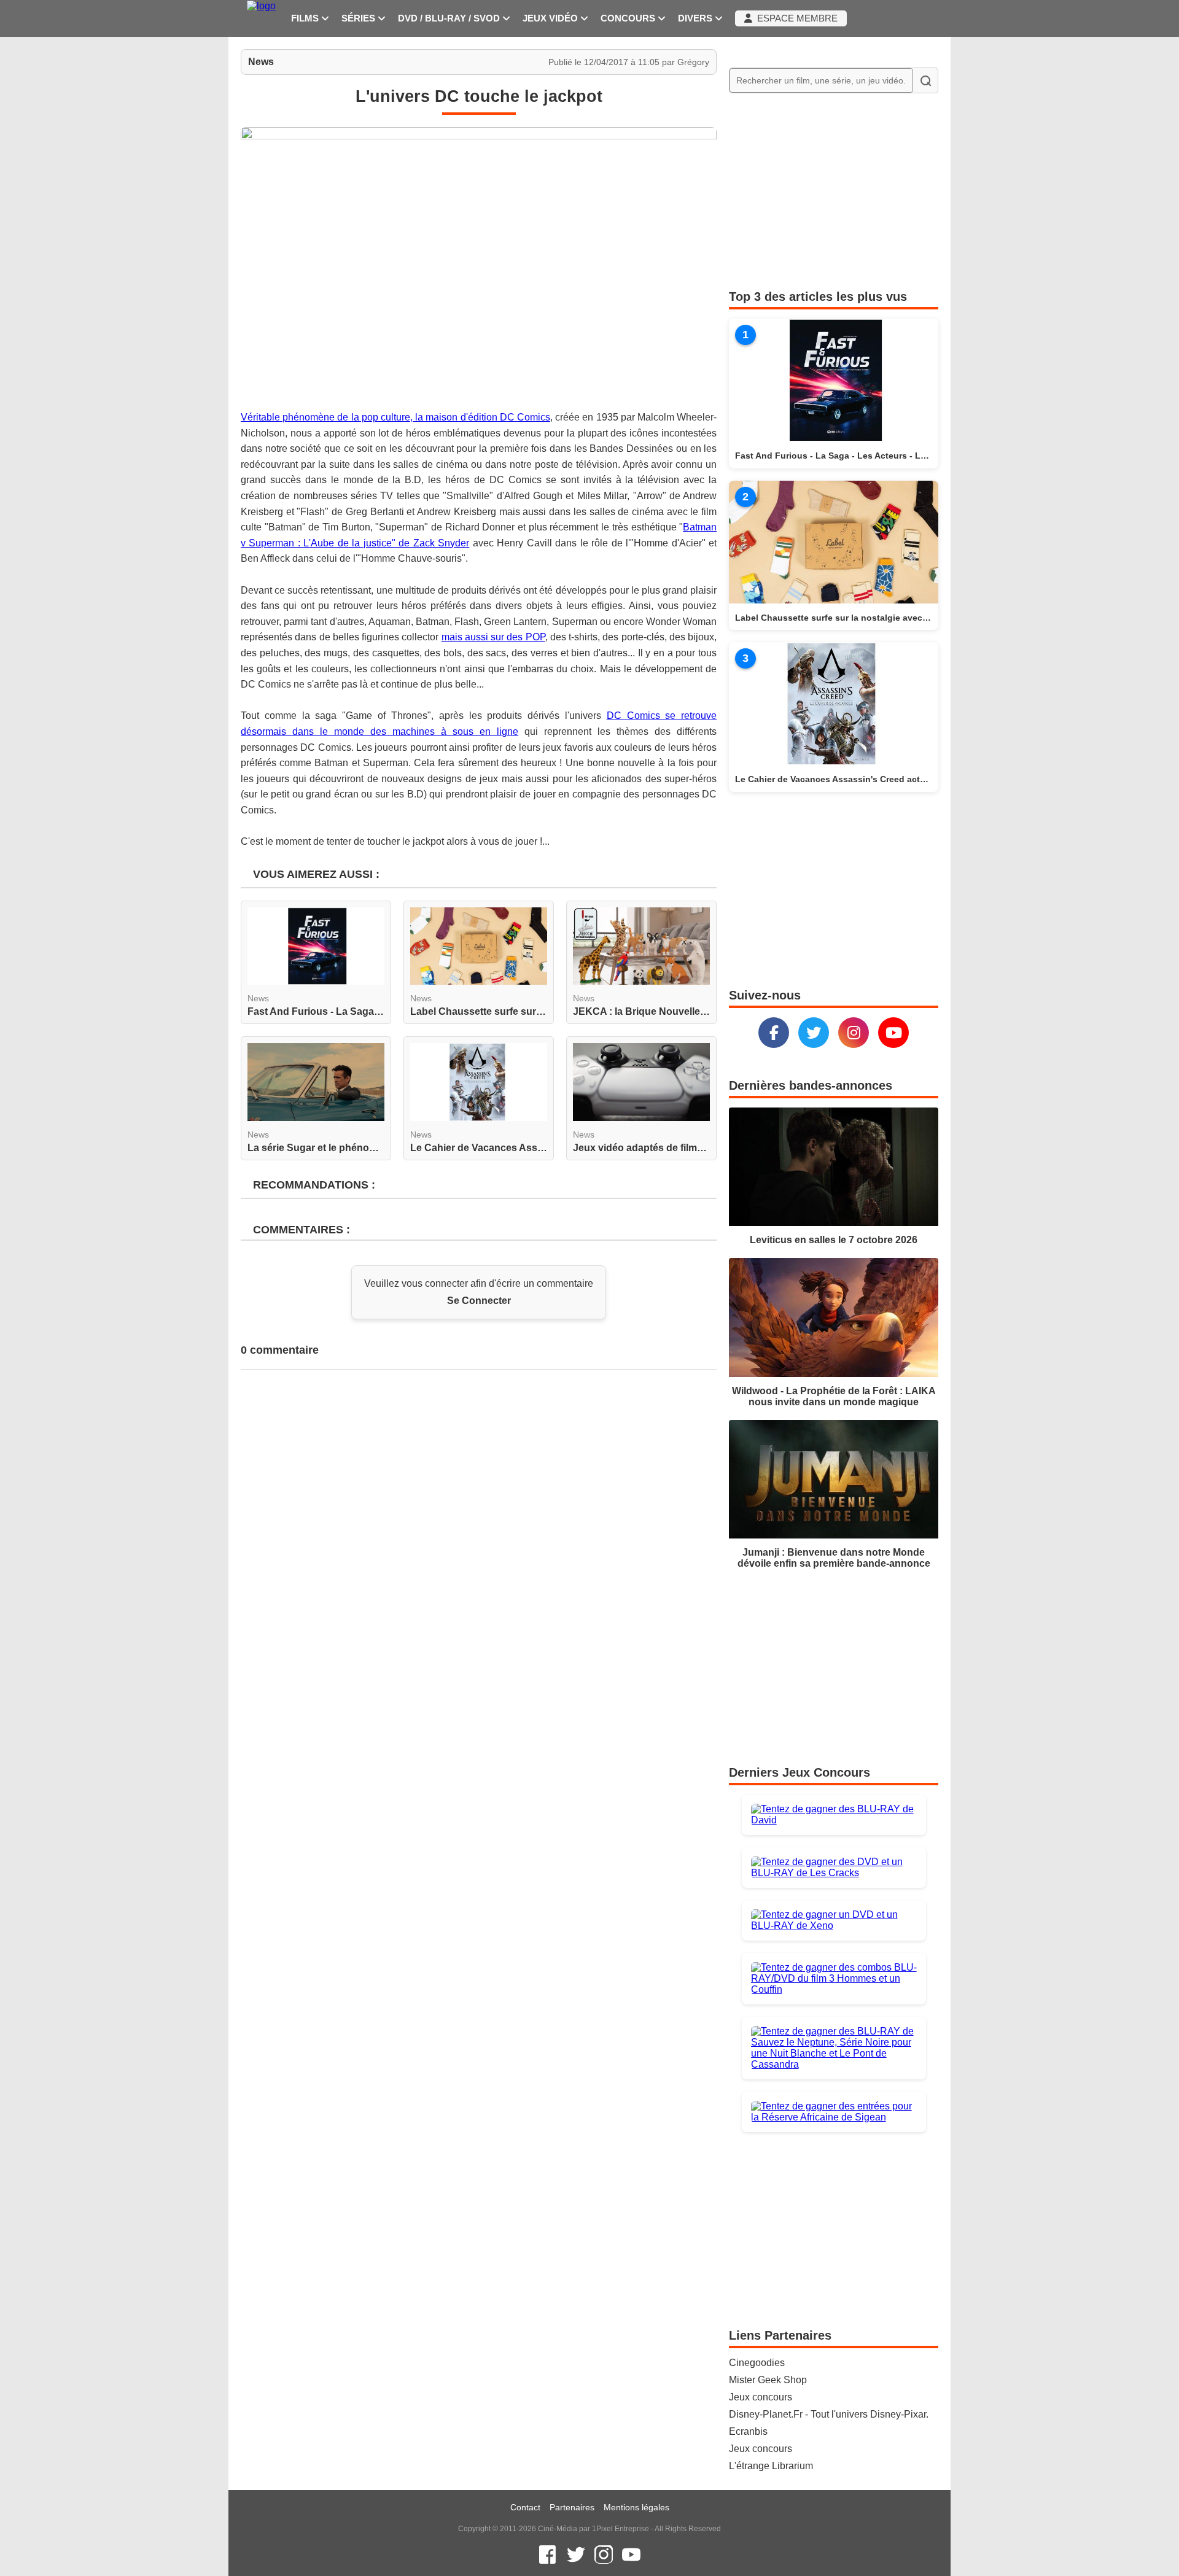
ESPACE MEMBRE (795, 18)
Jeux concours (761, 2397)
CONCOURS (629, 18)
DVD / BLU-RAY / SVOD (450, 18)
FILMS (306, 18)
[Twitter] (814, 1033)
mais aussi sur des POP (493, 637)
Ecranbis (748, 2431)
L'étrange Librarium (771, 2466)
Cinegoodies (757, 2363)
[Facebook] (774, 1033)
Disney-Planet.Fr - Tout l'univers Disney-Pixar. (829, 2414)
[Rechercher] (925, 80)
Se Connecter (479, 1301)
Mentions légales (636, 2507)
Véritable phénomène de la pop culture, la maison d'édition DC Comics (395, 417)
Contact (525, 2507)
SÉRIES (360, 18)
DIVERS (696, 18)
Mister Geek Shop (768, 2380)
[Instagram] (854, 1033)
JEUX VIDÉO (551, 18)
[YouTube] (893, 1033)
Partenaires (572, 2507)
